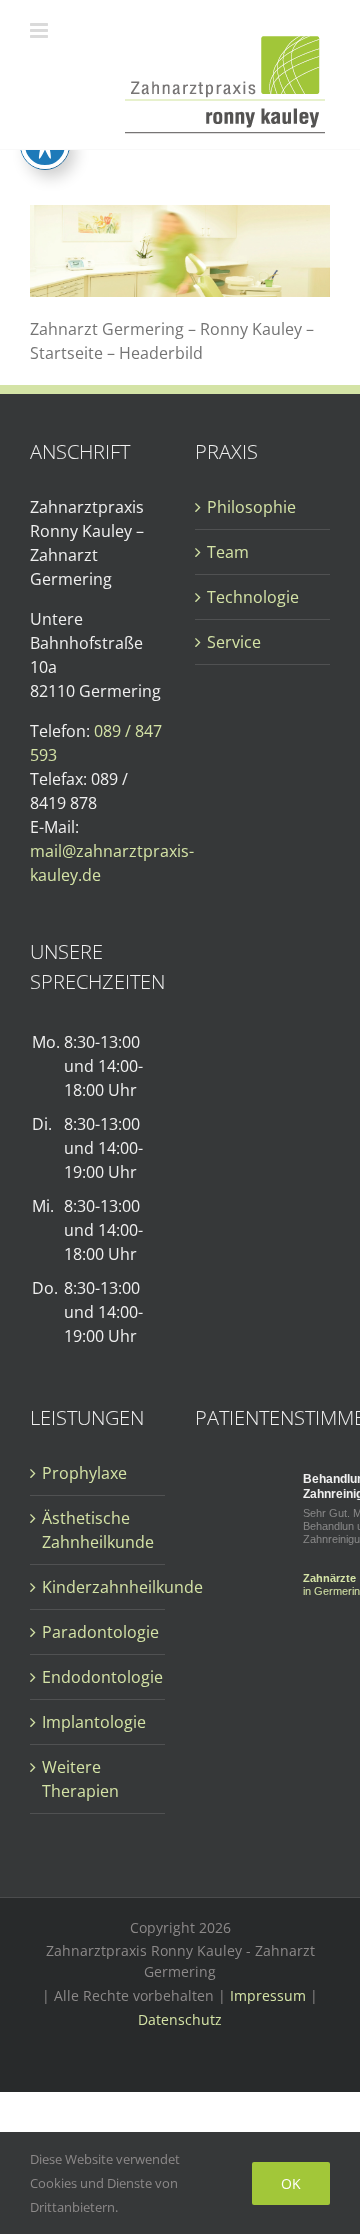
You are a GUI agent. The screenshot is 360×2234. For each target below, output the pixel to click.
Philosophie (251, 507)
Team (228, 552)
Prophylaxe (84, 1473)
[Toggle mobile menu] (40, 30)
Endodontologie (98, 1677)
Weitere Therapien (80, 1779)
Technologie (253, 597)
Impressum (268, 1995)
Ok (291, 2183)
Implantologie (94, 1722)
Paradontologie (98, 1632)
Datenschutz (180, 2019)
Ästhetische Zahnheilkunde (98, 1530)
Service (234, 642)
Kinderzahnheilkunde (98, 1587)
